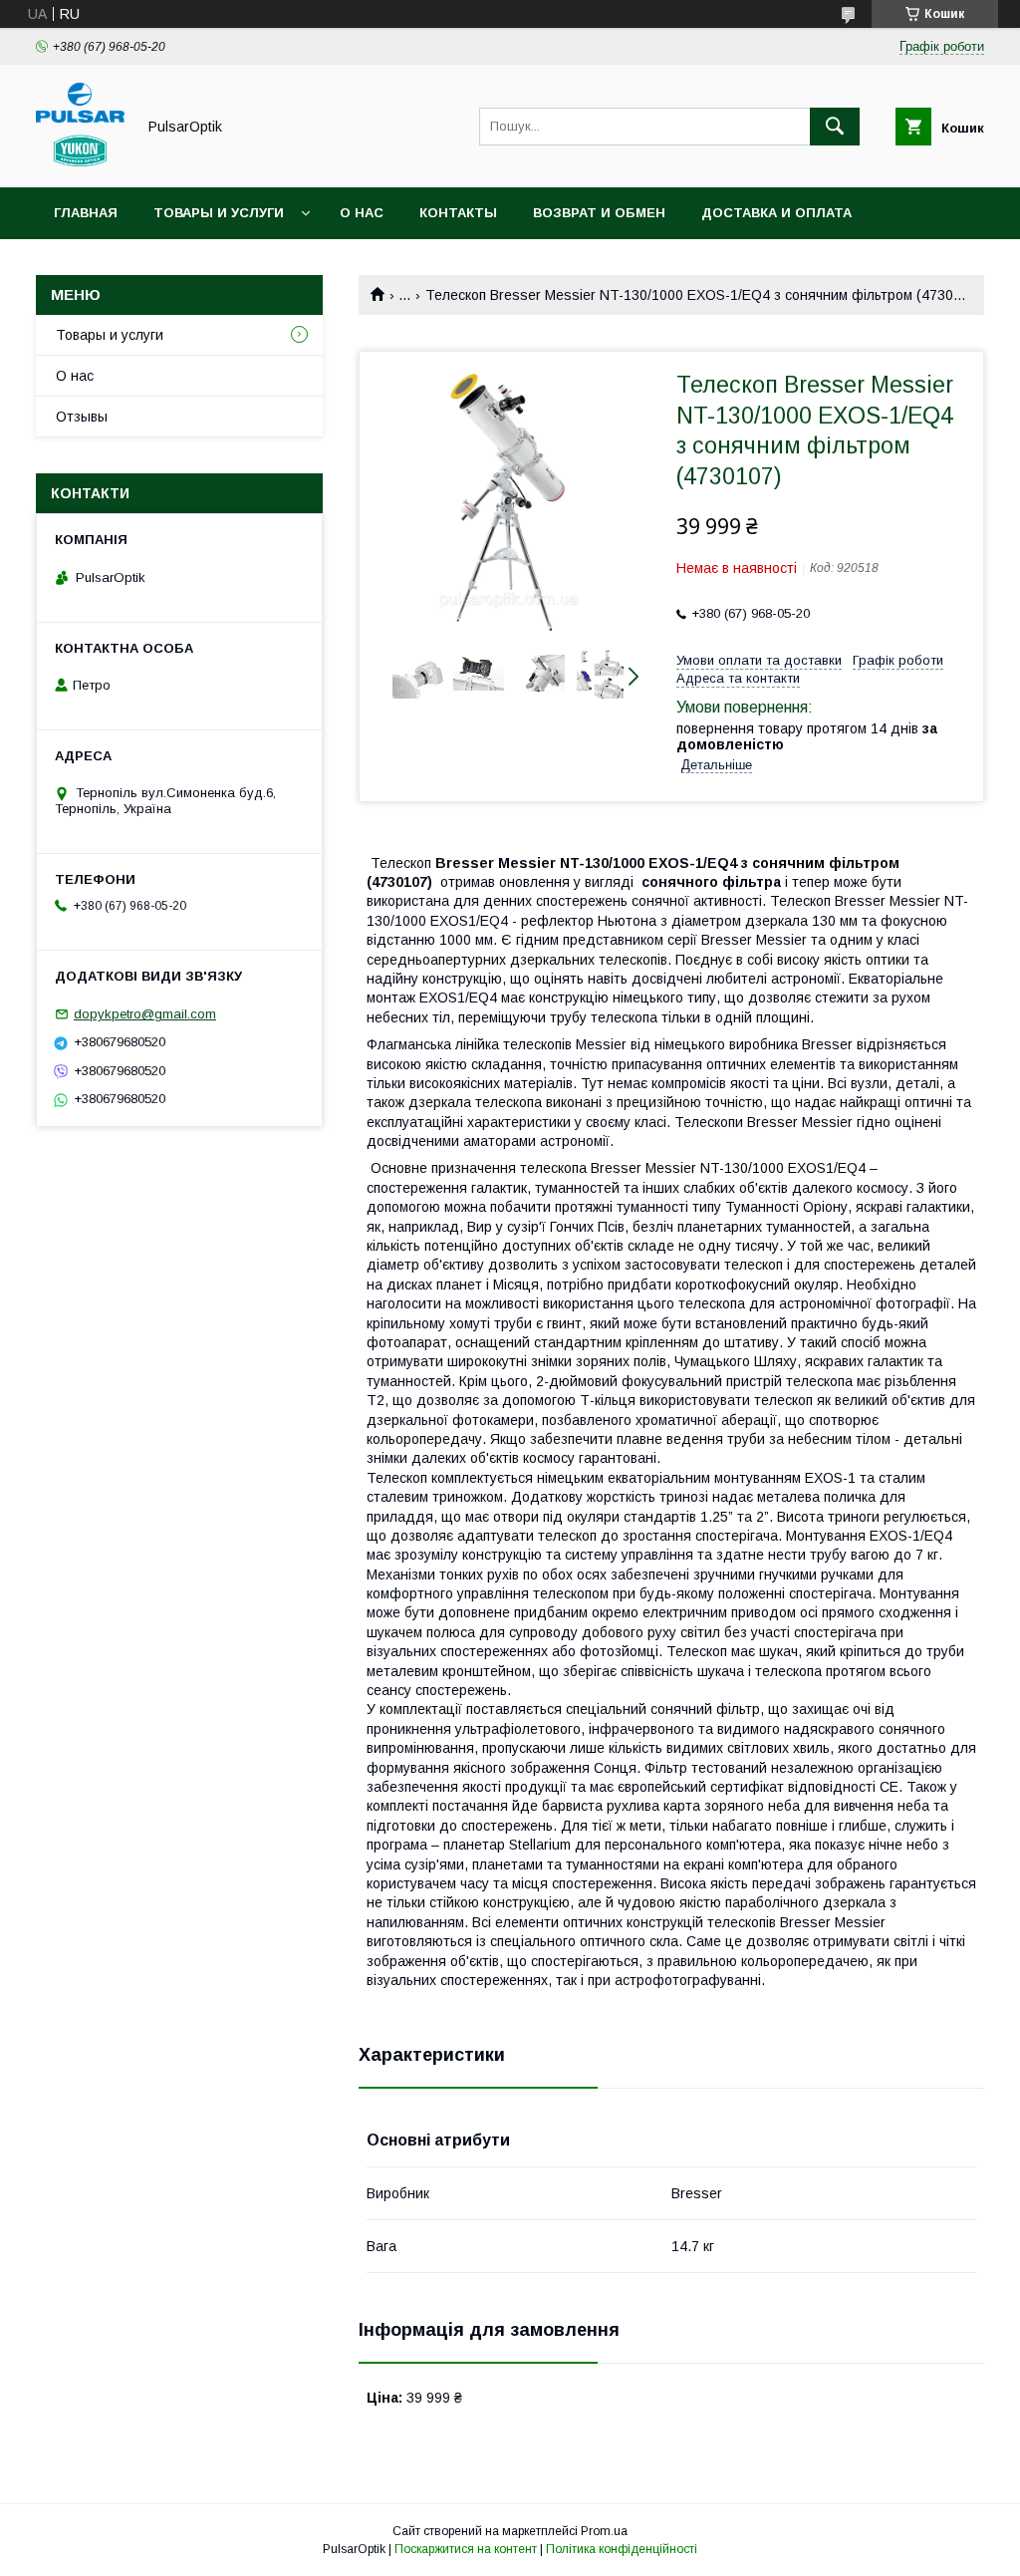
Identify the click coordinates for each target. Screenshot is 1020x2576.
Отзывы (82, 417)
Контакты (458, 213)
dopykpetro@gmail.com (145, 1014)
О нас (362, 213)
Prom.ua (604, 2531)
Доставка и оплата (776, 213)
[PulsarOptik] (80, 161)
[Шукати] (835, 127)
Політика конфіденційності (622, 2549)
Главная (86, 213)
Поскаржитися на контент (466, 2549)
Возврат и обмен (599, 213)
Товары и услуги (219, 213)
